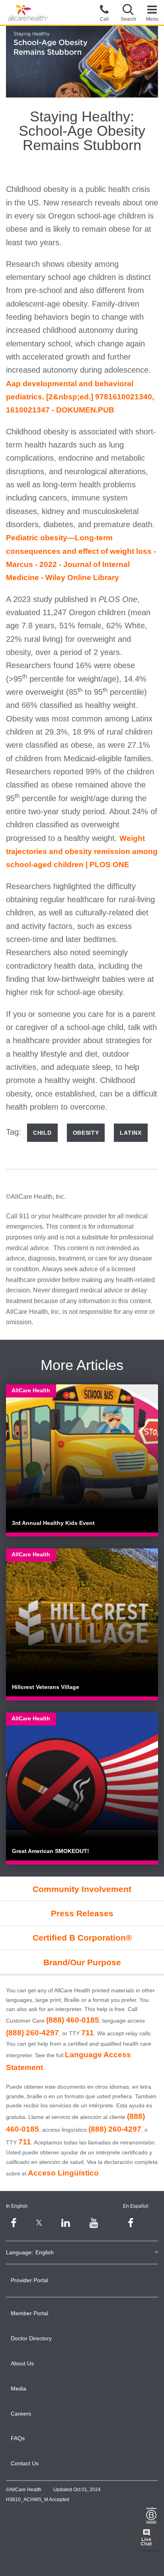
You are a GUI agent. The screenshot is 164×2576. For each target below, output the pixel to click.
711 (88, 2033)
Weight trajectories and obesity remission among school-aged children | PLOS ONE (82, 852)
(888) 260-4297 (32, 2033)
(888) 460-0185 (73, 2020)
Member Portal (29, 2313)
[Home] (28, 13)
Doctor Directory (31, 2338)
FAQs (18, 2438)
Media (19, 2388)
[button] (128, 12)
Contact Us (25, 2463)
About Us (22, 2363)
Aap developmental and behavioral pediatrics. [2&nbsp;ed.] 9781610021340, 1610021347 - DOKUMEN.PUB (80, 397)
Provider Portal (29, 2280)
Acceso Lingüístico (63, 2173)
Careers (21, 2414)
